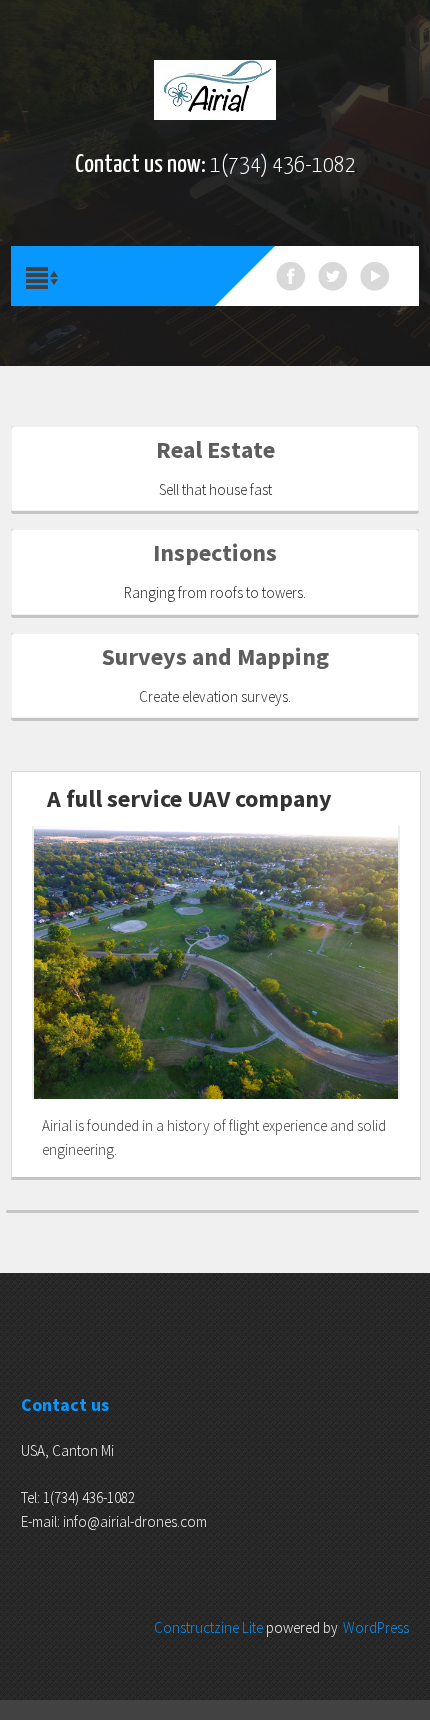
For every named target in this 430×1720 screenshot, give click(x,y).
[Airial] (215, 90)
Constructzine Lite (210, 1627)
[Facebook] (291, 276)
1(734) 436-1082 (283, 165)
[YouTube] (375, 276)
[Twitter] (333, 276)
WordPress (376, 1627)
